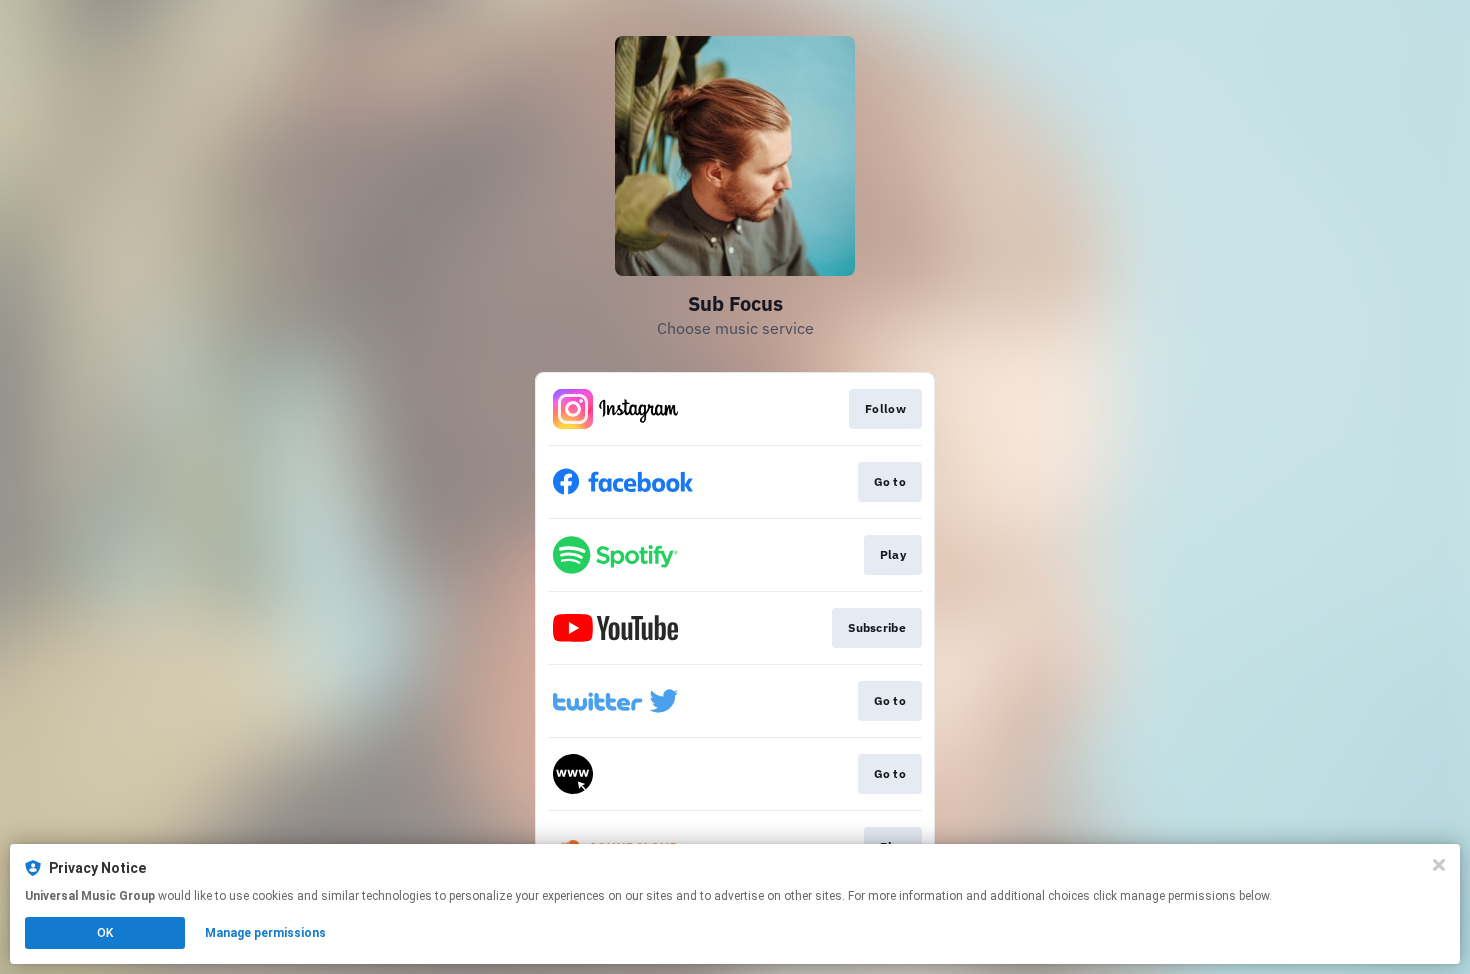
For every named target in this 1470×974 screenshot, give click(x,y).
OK (105, 933)
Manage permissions (265, 933)
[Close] (1439, 865)
